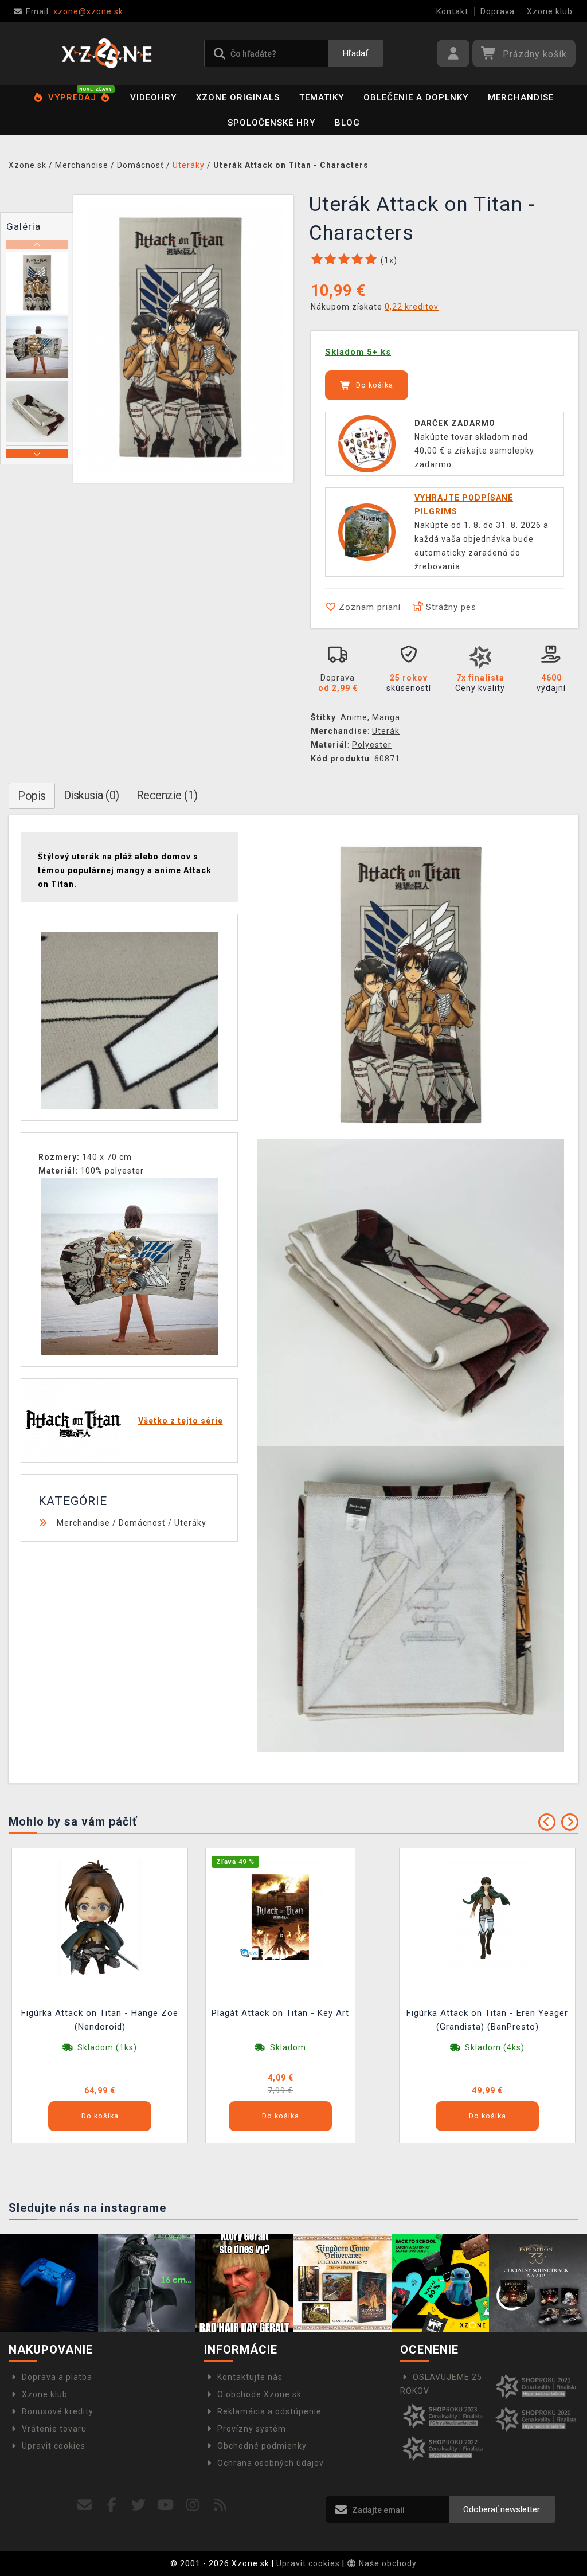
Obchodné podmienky (262, 2446)
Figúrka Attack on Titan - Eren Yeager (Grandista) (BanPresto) (487, 2020)
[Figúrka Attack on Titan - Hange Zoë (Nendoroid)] (100, 1917)
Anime (354, 717)
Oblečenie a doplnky (416, 97)
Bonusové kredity (58, 2411)
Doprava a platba (57, 2377)
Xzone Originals (238, 97)
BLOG (347, 123)
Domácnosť (142, 1523)
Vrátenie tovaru (54, 2429)
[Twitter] (139, 2505)
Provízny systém (252, 2429)
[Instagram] (193, 2505)
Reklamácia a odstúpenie (269, 2411)
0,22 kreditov (412, 307)
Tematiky (322, 97)
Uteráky (190, 1523)
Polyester (372, 745)
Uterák (386, 731)
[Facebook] (112, 2505)
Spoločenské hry (271, 123)
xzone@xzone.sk (75, 11)
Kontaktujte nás (250, 2377)
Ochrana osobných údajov (271, 2463)
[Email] (85, 2505)
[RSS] (220, 2505)
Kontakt (452, 11)
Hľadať (355, 53)
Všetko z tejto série (181, 1421)
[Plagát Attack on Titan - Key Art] (280, 1917)
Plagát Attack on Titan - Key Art (280, 2013)
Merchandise (521, 97)
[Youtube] (166, 2505)
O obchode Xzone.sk (259, 2394)
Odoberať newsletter (502, 2509)
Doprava (498, 11)
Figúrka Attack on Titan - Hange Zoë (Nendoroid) (100, 2020)
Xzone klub (550, 11)
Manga (386, 717)
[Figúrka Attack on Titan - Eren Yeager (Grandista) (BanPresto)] (487, 1917)
